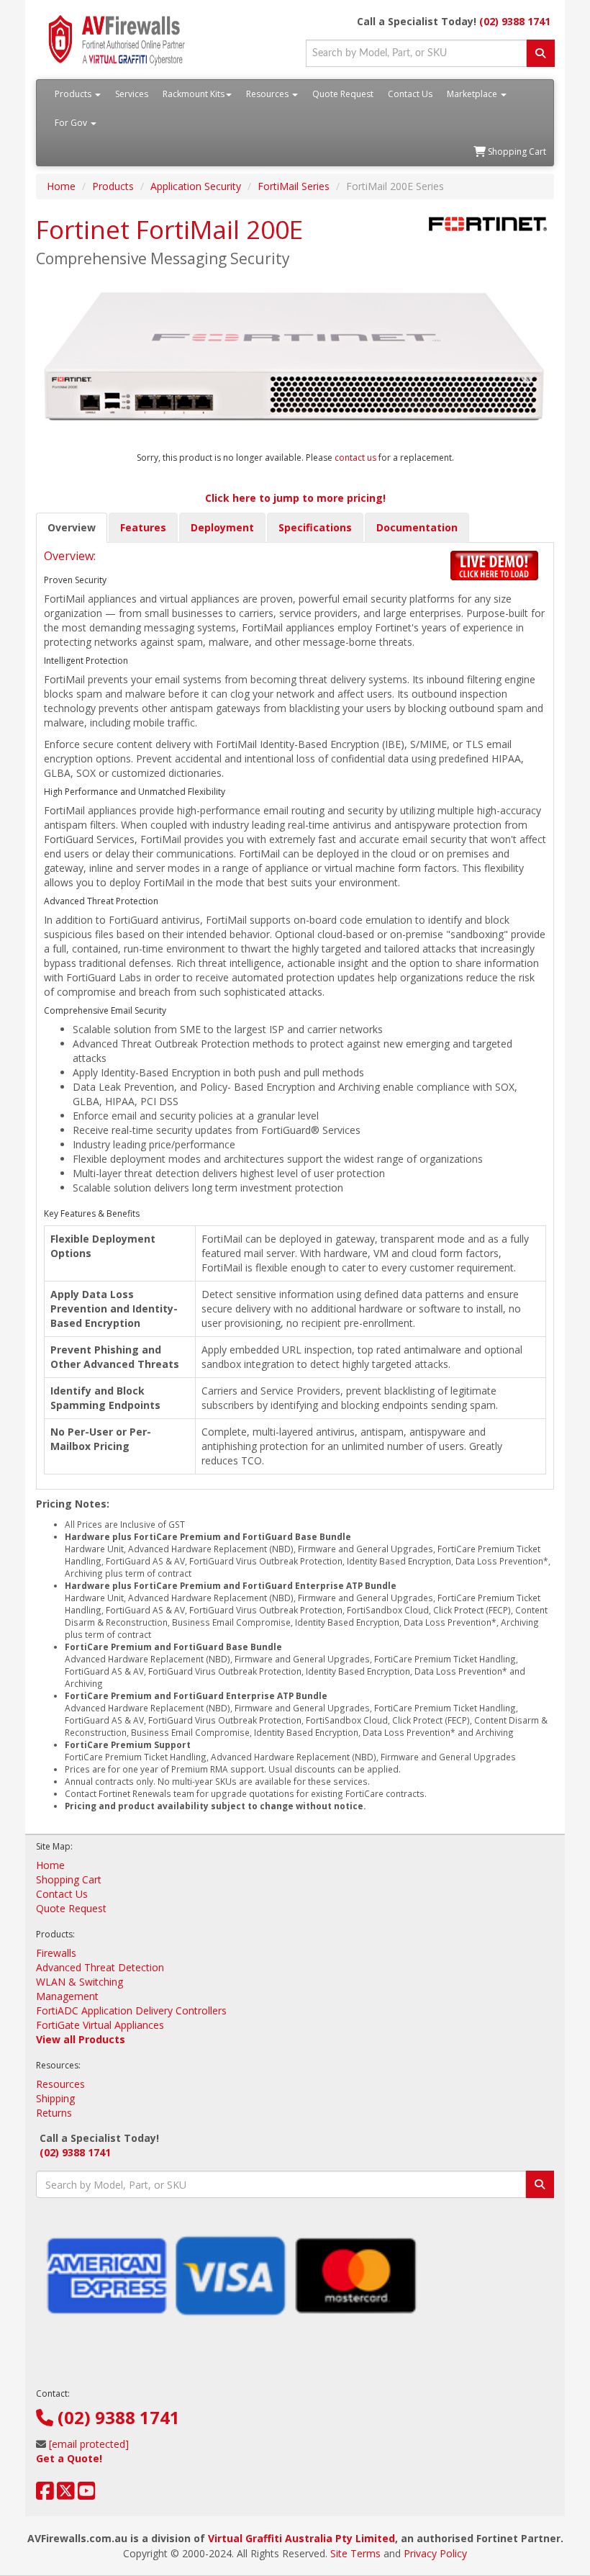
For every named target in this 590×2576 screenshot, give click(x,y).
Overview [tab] (72, 527)
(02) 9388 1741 (515, 21)
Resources (268, 94)
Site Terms (355, 2553)
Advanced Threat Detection (100, 1967)
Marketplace (473, 94)
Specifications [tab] (315, 527)
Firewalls (56, 1953)
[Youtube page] (87, 2494)
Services (132, 94)
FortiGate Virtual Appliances (100, 2025)
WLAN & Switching (80, 1982)
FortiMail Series (294, 186)
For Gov (72, 123)
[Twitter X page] (66, 2494)
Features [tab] (143, 527)
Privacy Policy (435, 2553)
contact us (357, 458)
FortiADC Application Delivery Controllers (131, 2010)
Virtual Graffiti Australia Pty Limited (301, 2538)
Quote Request (343, 94)
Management (67, 1996)
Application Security (196, 186)
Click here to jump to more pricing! (295, 498)
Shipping (55, 2098)
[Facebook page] (45, 2494)
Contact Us (410, 94)
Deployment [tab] (222, 527)
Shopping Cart (516, 152)
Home (61, 186)
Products (74, 94)
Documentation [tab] (417, 527)
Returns (54, 2113)
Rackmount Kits (194, 94)
